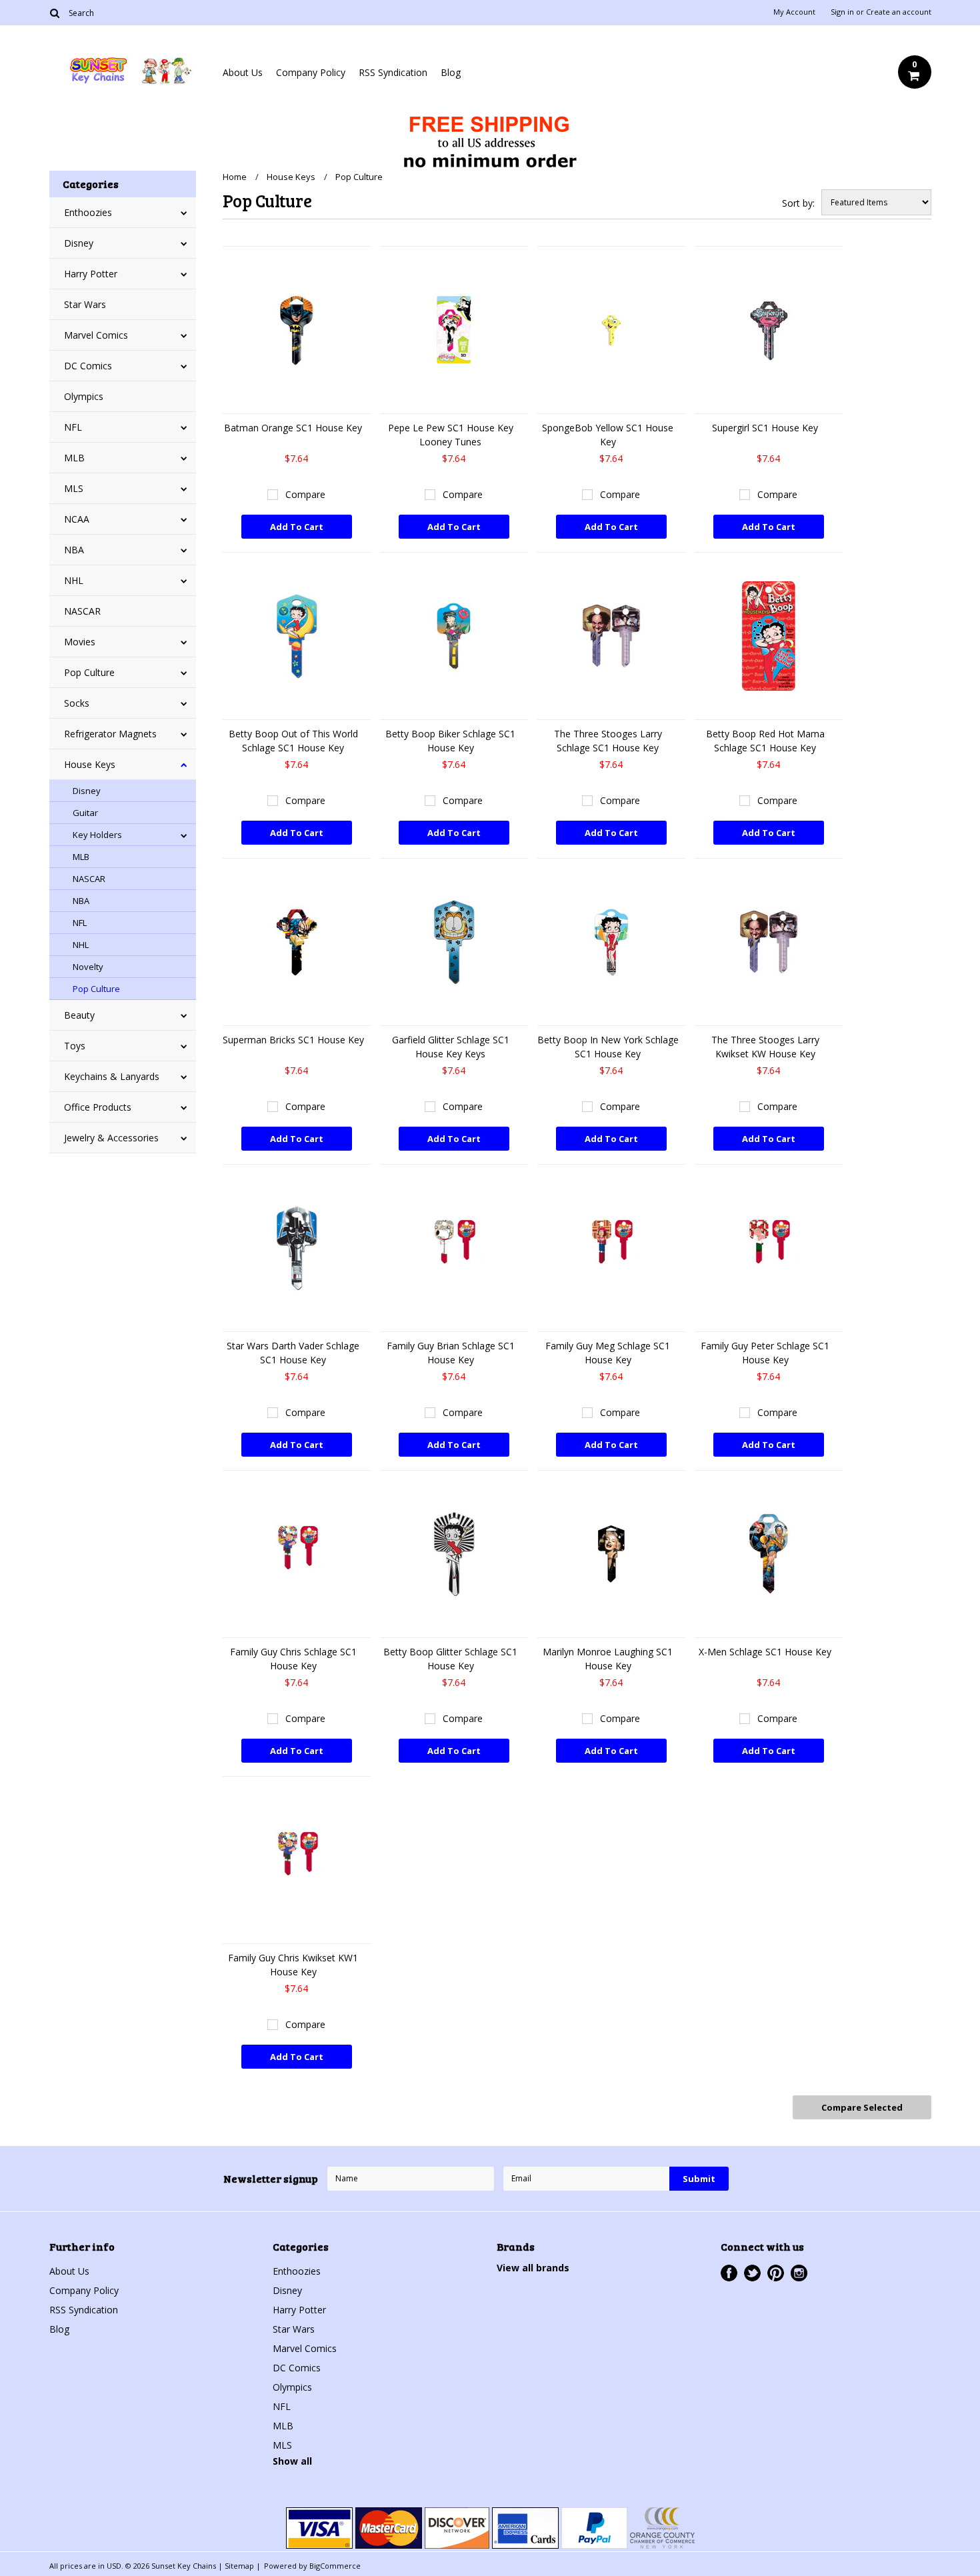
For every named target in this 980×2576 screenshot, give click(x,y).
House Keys (90, 764)
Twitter (752, 2273)
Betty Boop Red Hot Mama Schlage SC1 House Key (765, 741)
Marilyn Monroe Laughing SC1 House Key (608, 1659)
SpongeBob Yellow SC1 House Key (608, 435)
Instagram (799, 2273)
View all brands (533, 2268)
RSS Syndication (393, 72)
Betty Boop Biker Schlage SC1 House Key (450, 741)
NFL (73, 427)
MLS (74, 488)
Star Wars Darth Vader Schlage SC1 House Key (293, 1353)
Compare (305, 494)
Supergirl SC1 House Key (765, 428)
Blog (451, 72)
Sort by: (798, 203)
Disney (79, 243)
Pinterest (776, 2273)
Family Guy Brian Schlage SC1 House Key (451, 1353)
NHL (74, 580)
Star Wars (85, 304)
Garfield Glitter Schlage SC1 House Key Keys (451, 1047)
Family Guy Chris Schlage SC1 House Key (293, 1659)
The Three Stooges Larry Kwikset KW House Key (765, 1047)
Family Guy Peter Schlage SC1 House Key (765, 1353)
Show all (292, 2461)
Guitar (85, 813)
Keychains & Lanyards (112, 1076)
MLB (74, 458)
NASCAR (82, 611)
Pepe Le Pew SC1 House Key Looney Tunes (451, 435)
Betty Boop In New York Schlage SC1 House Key (608, 1047)
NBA (74, 550)
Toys (75, 1046)
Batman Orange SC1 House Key (293, 428)
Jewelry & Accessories (111, 1138)
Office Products (98, 1107)
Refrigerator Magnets (110, 734)
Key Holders (97, 835)
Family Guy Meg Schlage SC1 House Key (608, 1353)
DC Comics (88, 366)
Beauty (79, 1015)
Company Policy (311, 72)
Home (235, 177)
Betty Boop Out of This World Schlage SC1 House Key (293, 741)
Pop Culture (89, 672)
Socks (77, 703)
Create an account (899, 12)
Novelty (88, 967)
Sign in (842, 12)
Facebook (729, 2273)
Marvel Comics (96, 335)
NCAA (77, 519)
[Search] (55, 13)
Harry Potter (91, 274)
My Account (794, 12)
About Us (243, 72)
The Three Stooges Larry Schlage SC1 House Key (608, 741)
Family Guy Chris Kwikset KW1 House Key (293, 1965)
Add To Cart (297, 527)
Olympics (84, 396)
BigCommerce (335, 2566)
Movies (80, 642)
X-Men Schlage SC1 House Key (765, 1652)
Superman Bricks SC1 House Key (293, 1040)
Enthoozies (88, 212)
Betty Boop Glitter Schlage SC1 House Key (450, 1659)
